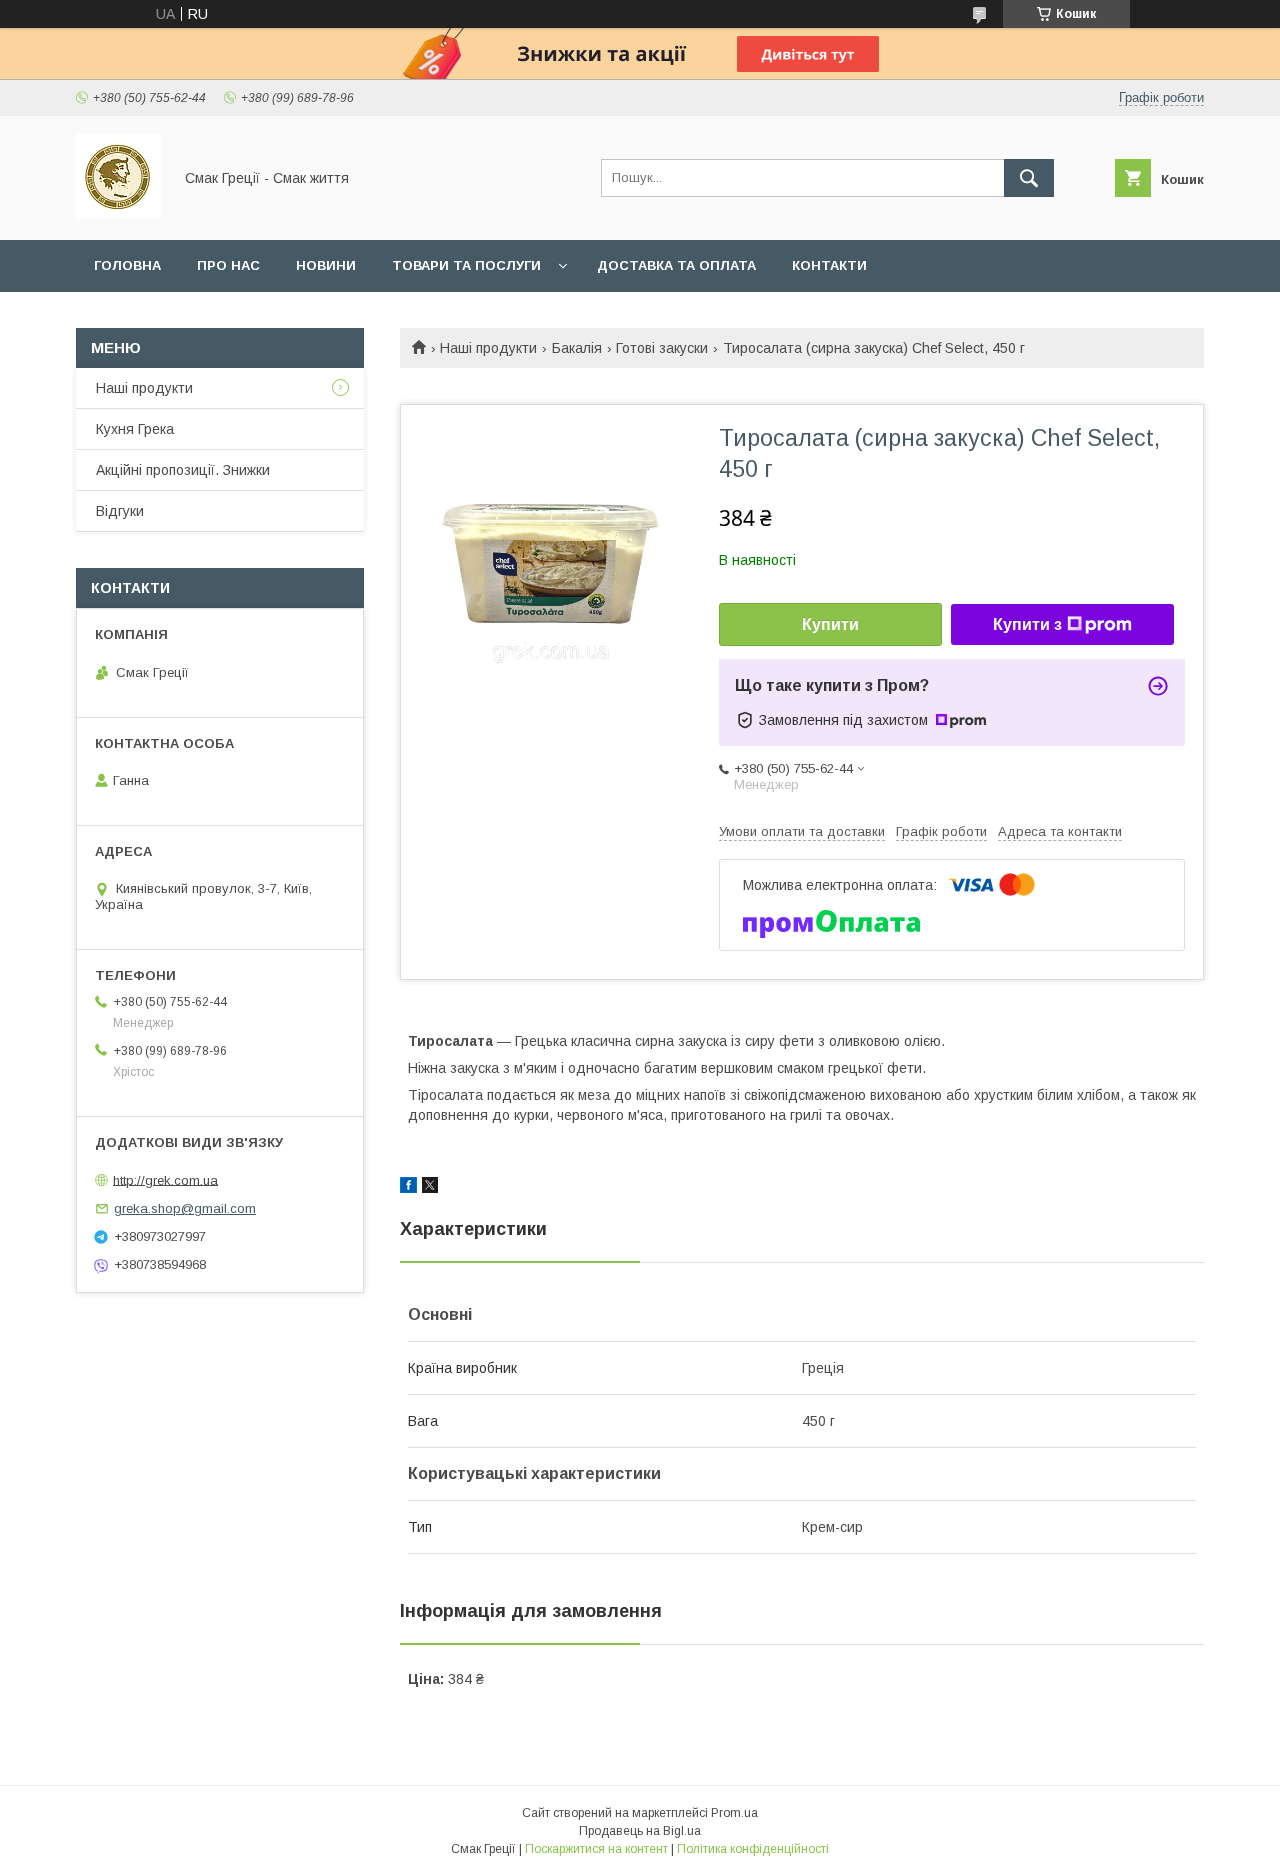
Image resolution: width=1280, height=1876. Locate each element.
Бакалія (577, 348)
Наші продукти (488, 348)
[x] (430, 1188)
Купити (830, 624)
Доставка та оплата (676, 265)
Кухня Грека (135, 429)
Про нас (228, 265)
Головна (127, 265)
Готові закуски (662, 348)
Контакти (829, 265)
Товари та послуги (466, 265)
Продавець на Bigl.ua (640, 1831)
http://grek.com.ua (165, 1179)
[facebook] (408, 1188)
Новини (326, 265)
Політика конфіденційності (753, 1849)
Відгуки (120, 511)
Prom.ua (734, 1813)
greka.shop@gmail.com (185, 1208)
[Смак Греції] (118, 214)
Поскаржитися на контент (596, 1849)
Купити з (1027, 624)
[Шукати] (1029, 178)
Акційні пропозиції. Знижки (183, 470)
